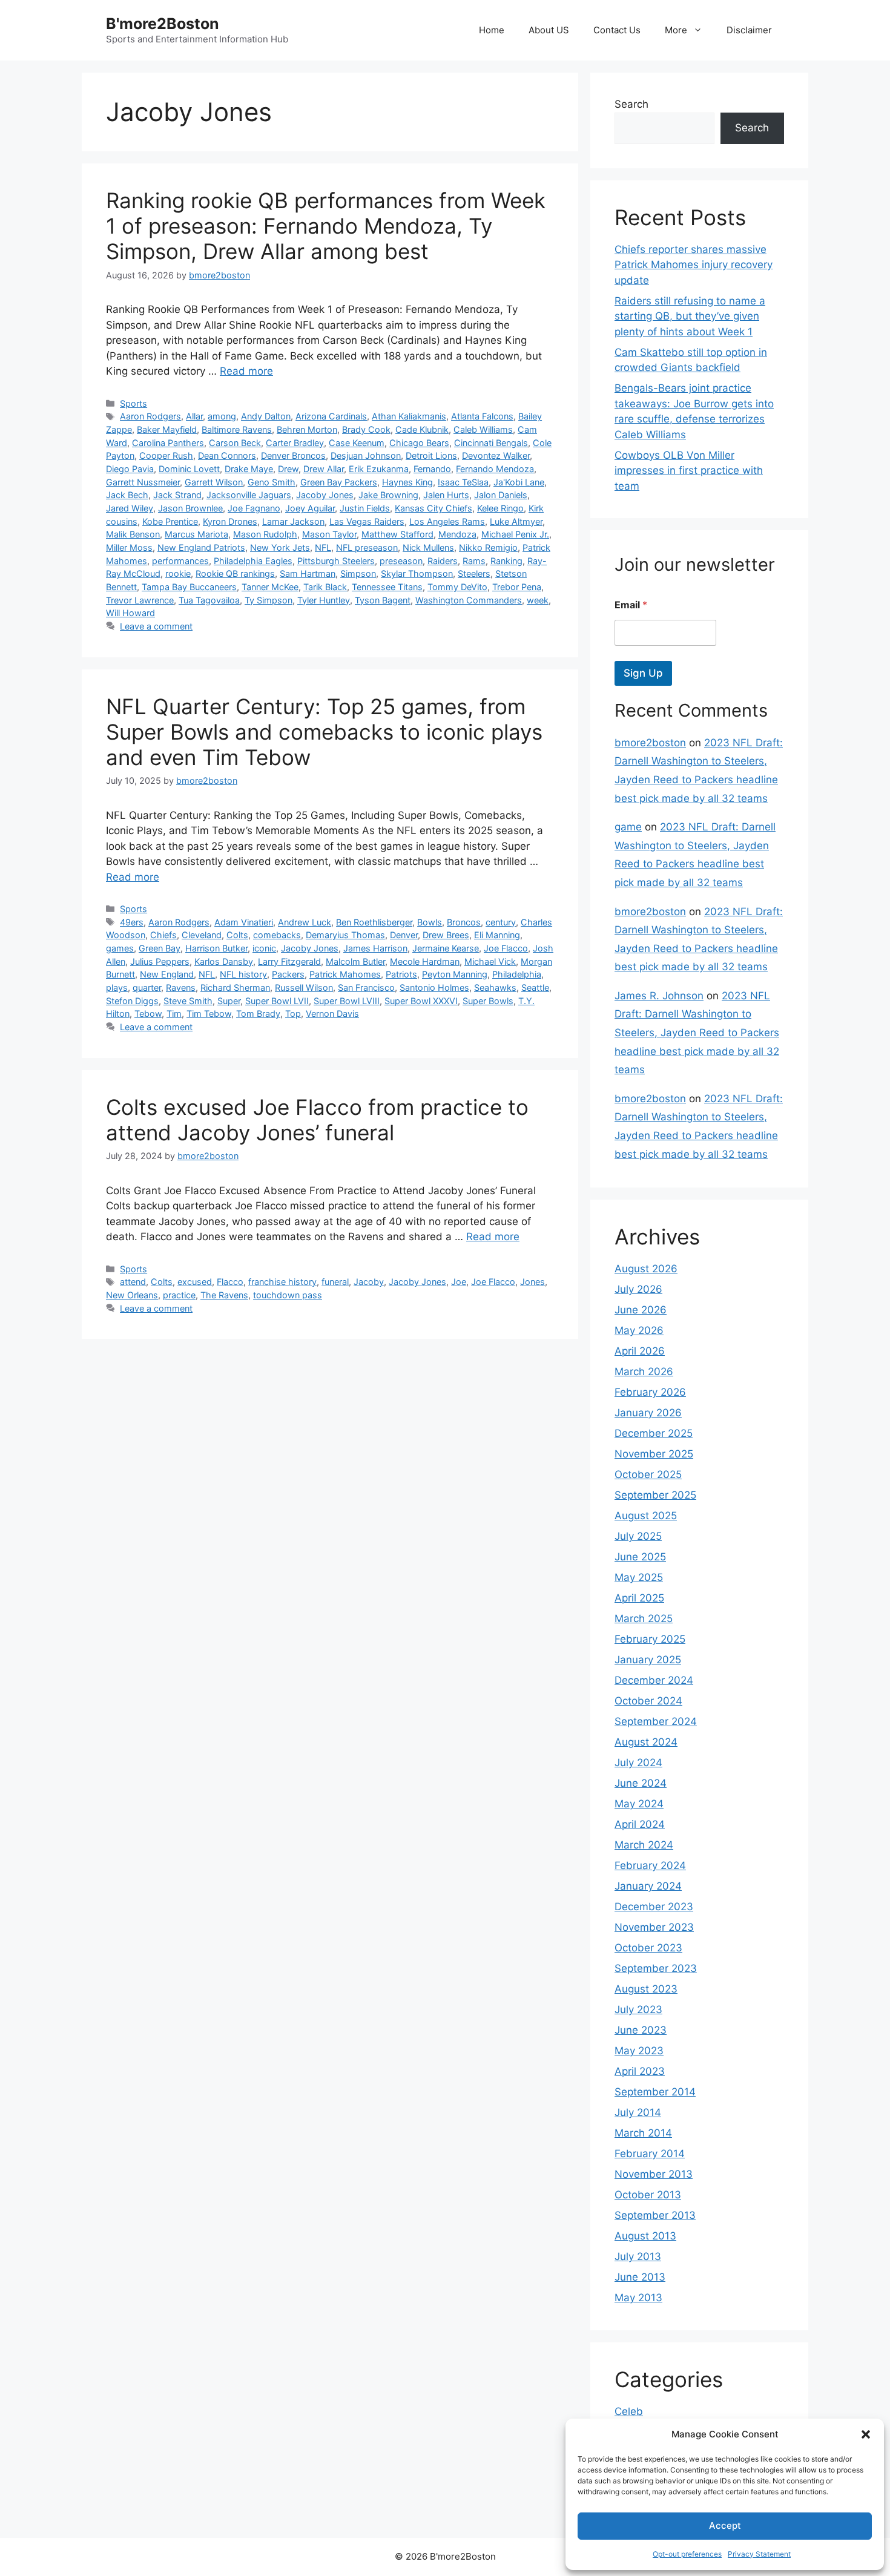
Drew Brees (446, 935)
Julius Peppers (160, 961)
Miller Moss (129, 547)
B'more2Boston (163, 24)
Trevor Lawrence (140, 600)
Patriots (401, 974)
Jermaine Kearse (446, 948)
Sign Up (643, 673)
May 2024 (639, 1804)
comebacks (277, 935)
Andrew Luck (305, 922)
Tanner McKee (270, 587)
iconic (264, 948)
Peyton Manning (455, 974)
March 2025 (644, 1618)
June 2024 (641, 1783)
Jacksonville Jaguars (249, 495)
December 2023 (654, 1907)
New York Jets (280, 547)
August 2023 (646, 1989)
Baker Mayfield (167, 429)
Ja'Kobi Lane (519, 482)
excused (195, 1282)
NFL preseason (367, 547)
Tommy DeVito (457, 587)
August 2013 (645, 2236)
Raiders (443, 561)
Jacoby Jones (325, 495)
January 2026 (648, 1413)
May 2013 (638, 2298)
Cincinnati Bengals (491, 443)
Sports (133, 403)
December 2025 (654, 1433)
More (676, 30)
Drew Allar (324, 469)
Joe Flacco (506, 948)
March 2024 (644, 1845)
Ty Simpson (269, 600)
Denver (404, 935)
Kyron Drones (230, 521)
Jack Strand (177, 495)
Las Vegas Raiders (367, 521)
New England (167, 974)
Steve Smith (188, 1001)
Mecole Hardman (425, 961)
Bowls (430, 922)
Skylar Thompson (417, 573)
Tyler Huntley (324, 600)
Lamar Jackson (293, 521)
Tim (174, 1014)
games (120, 948)
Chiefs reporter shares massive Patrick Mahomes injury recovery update (694, 265)
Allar (194, 416)
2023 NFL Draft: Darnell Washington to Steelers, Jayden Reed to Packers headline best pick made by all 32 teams (697, 1033)
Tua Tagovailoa (209, 600)
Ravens (181, 987)
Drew (288, 469)
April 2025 (639, 1598)
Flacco (230, 1282)
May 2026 (639, 1330)
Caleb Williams (483, 429)
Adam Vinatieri (244, 922)
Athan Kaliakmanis (409, 416)
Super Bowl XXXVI (421, 1001)
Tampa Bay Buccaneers (189, 587)
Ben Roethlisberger (374, 922)
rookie (178, 573)
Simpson (358, 573)
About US (549, 30)
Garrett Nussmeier (143, 482)
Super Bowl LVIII (347, 1001)
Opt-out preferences (687, 2554)
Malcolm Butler (355, 961)
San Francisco (366, 987)
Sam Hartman (308, 573)
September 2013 (655, 2215)
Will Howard (130, 613)
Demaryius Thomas (345, 935)
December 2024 (654, 1680)
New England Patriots (201, 547)
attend (133, 1282)
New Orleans (132, 1295)
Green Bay (160, 948)
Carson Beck (235, 443)
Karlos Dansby (224, 961)
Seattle (535, 987)
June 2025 (640, 1557)
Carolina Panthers (168, 443)
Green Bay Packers (339, 482)
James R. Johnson (659, 996)
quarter (147, 987)
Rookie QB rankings (235, 573)
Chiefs (163, 935)
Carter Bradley (295, 443)
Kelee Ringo (500, 508)
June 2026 (641, 1310)
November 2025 (654, 1454)
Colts (237, 935)
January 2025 (648, 1660)
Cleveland (202, 935)
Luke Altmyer (516, 521)
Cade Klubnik (422, 429)
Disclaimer (749, 30)
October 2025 (648, 1474)
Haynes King (407, 482)
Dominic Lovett (189, 469)
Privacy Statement (759, 2554)
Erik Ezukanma (379, 469)
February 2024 (650, 1865)
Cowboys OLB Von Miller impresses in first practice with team (689, 471)
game (628, 827)
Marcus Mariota (196, 534)
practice (179, 1295)
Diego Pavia (130, 469)
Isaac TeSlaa (463, 482)
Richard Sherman (235, 987)
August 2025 (646, 1516)
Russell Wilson (304, 987)
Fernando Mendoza (495, 469)
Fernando (432, 469)
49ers (132, 922)
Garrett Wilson (214, 482)
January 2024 (648, 1886)
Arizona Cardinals (331, 416)
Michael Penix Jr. (515, 534)
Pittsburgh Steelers (336, 561)
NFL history (243, 974)
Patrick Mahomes (345, 974)
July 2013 (638, 2256)
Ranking (506, 561)
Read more (246, 371)
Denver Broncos (293, 455)
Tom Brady (258, 1014)
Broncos (464, 922)
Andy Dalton (266, 416)
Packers (288, 974)
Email (631, 605)
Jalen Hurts (446, 495)
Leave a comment (156, 626)
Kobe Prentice (170, 521)
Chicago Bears (419, 443)
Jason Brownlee (190, 508)
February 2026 (650, 1392)
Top (293, 1014)
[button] (866, 2434)
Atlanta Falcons (482, 416)
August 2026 (646, 1269)
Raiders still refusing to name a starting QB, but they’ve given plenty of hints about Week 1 (690, 316)
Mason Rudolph (265, 534)
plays (117, 987)
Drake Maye (249, 469)
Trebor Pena (517, 587)
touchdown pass (288, 1295)
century (501, 922)
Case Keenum (357, 443)
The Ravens (224, 1295)
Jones (532, 1282)
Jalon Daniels (501, 495)
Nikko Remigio (488, 547)
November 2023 (654, 1927)
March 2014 (643, 2133)
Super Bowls (488, 1001)
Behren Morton (307, 429)
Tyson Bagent (383, 600)
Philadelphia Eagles (253, 561)
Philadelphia (517, 974)
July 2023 (638, 2009)
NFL (323, 547)
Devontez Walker (496, 455)
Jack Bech (127, 495)
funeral (335, 1282)
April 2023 (640, 2071)
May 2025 (639, 1577)
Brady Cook (366, 429)
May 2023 (639, 2051)
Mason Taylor (329, 534)
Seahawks (495, 987)
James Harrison (375, 948)
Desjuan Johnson (366, 455)
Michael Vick (490, 961)
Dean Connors (227, 455)
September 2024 (656, 1721)
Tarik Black (325, 587)
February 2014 (650, 2154)
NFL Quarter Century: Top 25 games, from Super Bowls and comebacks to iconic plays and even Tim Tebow (324, 732)
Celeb (629, 2411)
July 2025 (638, 1536)
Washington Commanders (469, 600)
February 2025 (650, 1639)
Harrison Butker (216, 948)
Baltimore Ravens (237, 429)
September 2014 (655, 2092)
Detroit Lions (431, 455)
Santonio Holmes (434, 987)
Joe (459, 1282)
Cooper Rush (166, 455)
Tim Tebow (209, 1014)
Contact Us (617, 30)
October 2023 (648, 1948)
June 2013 (640, 2277)
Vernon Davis (332, 1014)
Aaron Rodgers (150, 416)
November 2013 (654, 2174)
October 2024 (648, 1701)
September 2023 (656, 1968)
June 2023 (641, 2030)
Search (631, 104)
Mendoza (457, 534)
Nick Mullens (428, 547)
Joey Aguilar (310, 508)
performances (180, 561)
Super (229, 1001)
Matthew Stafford (397, 534)
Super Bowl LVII (277, 1001)
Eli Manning (497, 935)
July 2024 (638, 1763)
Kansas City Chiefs (433, 508)
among (222, 416)
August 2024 (646, 1742)
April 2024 (640, 1824)
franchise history (282, 1282)
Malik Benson (133, 534)
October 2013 (648, 2195)
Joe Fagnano (254, 508)
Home (492, 30)
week (538, 600)
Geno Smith (272, 482)
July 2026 (638, 1289)
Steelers (474, 573)
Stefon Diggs (132, 1001)
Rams (474, 561)
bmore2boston (650, 743)
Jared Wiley (130, 508)
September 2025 (655, 1495)
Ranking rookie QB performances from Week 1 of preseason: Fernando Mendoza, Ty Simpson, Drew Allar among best (326, 226)
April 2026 (640, 1351)
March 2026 (644, 1372)
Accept (725, 2525)
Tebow (148, 1014)
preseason (401, 561)
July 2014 (638, 2112)
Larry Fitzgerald (289, 961)
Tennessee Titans (387, 587)
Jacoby (369, 1282)
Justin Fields (365, 508)
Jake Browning (388, 495)
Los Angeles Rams (447, 521)
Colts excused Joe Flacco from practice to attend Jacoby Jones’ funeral (317, 1120)
